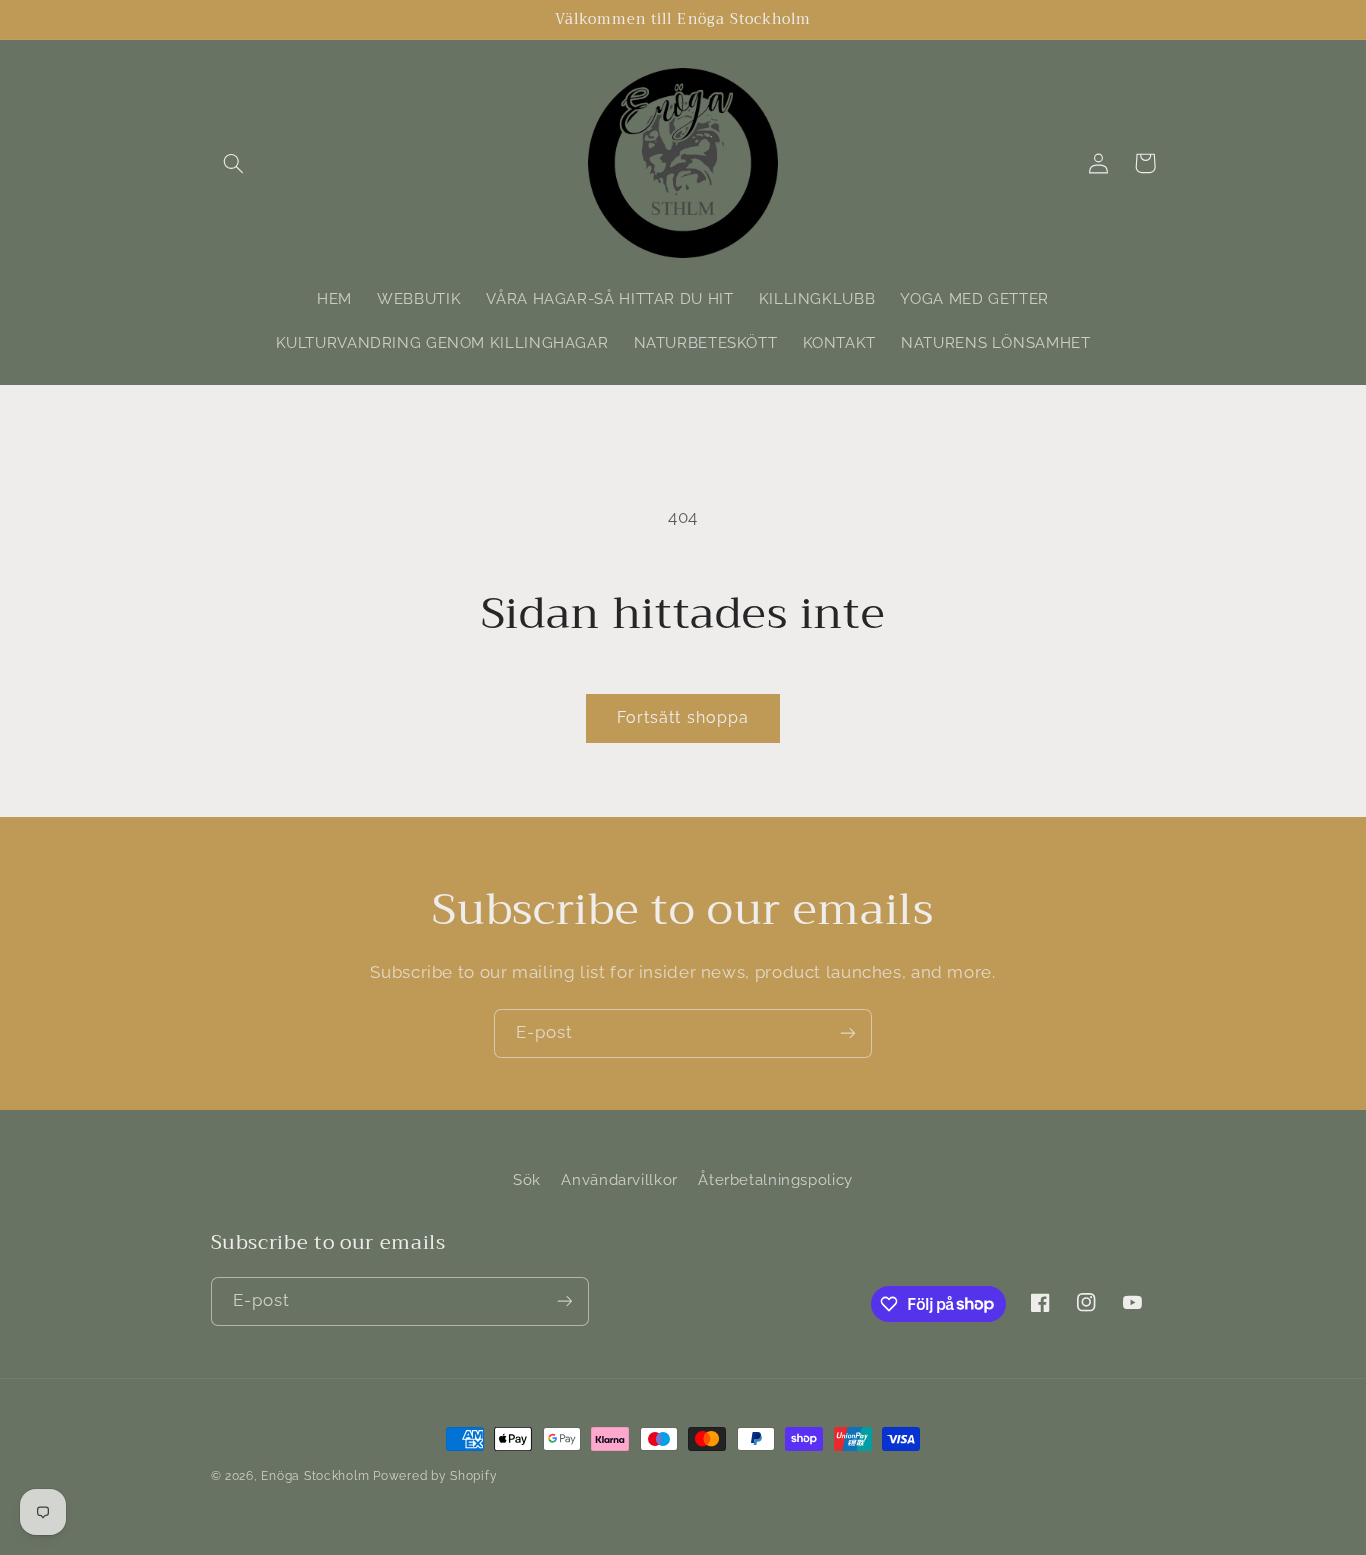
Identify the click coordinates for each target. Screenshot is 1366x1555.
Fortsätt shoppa (683, 717)
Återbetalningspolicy (775, 1179)
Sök (527, 1179)
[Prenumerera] (848, 1033)
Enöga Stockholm (315, 1476)
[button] (234, 163)
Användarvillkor (619, 1179)
